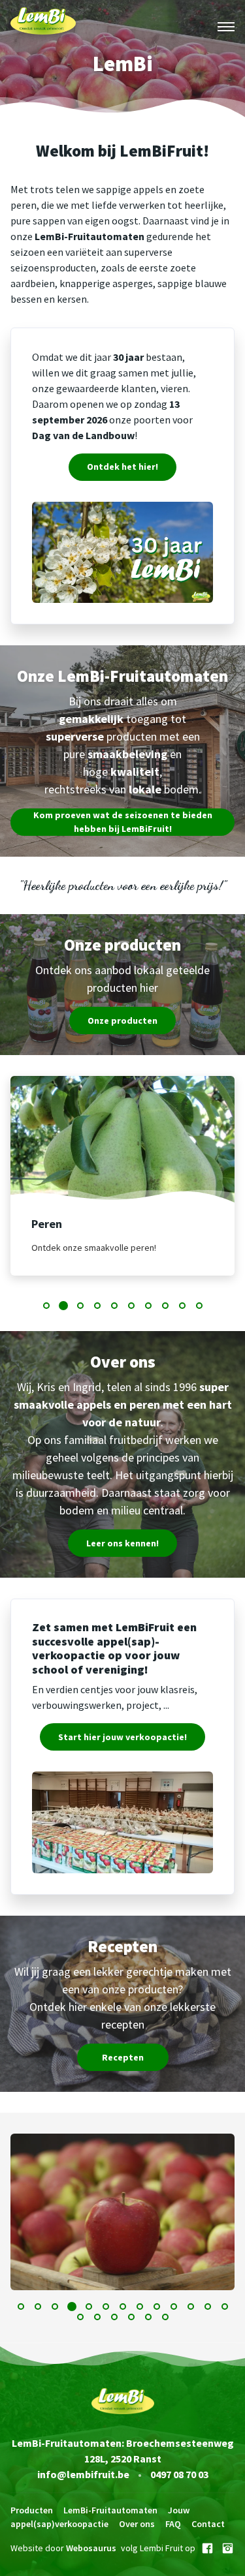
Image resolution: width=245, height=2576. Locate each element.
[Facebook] (207, 2548)
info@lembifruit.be (83, 2474)
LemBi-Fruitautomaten (110, 2510)
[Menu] (226, 27)
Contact (208, 2524)
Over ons (137, 2524)
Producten (32, 2510)
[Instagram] (228, 2548)
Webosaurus (91, 2548)
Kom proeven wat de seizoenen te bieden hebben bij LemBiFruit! (123, 822)
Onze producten (122, 1020)
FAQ (173, 2524)
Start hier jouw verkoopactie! (122, 1737)
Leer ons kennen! (122, 1543)
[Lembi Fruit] (43, 27)
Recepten (123, 2057)
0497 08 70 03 (179, 2474)
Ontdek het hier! (122, 467)
